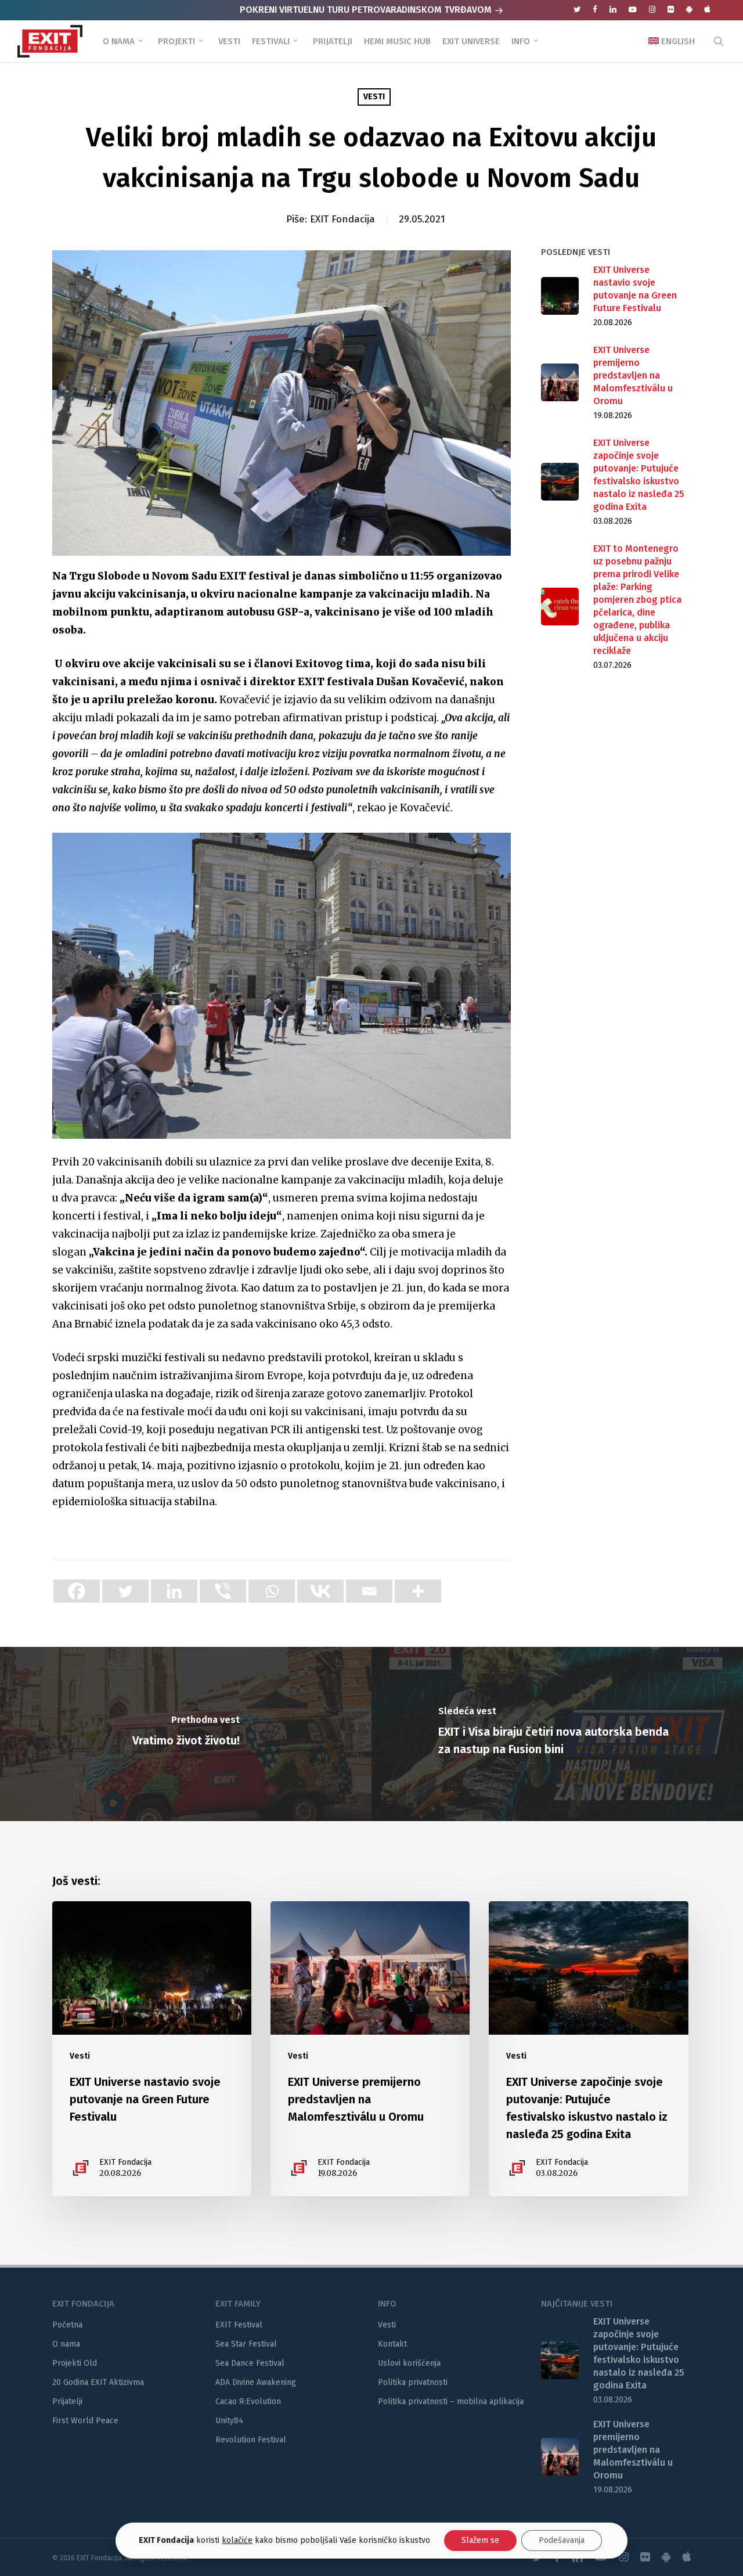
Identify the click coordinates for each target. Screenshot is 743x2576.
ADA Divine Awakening (256, 2382)
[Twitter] (125, 1591)
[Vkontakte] (320, 1591)
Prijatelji (67, 2401)
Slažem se (480, 2540)
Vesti (374, 97)
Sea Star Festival (246, 2344)
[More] (418, 1591)
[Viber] (223, 1591)
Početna (67, 2325)
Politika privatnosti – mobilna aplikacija (451, 2401)
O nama (66, 2344)
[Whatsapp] (272, 1591)
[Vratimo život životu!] (186, 1734)
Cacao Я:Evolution (248, 2401)
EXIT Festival (239, 2325)
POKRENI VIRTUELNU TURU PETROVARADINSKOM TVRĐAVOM (367, 10)
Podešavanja (562, 2540)
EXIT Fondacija (342, 219)
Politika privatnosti (413, 2382)
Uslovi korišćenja (409, 2363)
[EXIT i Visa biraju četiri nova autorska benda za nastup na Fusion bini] (557, 1734)
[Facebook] (77, 1591)
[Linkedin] (174, 1591)
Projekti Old (75, 2363)
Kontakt (392, 2344)
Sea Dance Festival (250, 2363)
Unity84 (229, 2421)
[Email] (369, 1591)
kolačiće (237, 2540)
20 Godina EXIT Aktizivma (98, 2382)
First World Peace (85, 2421)
